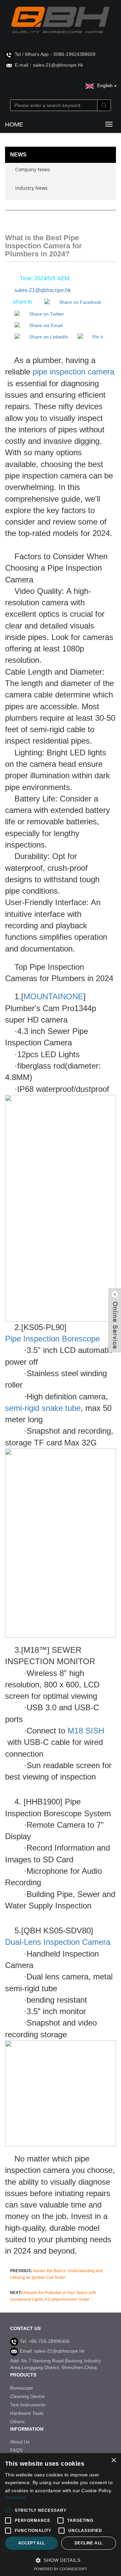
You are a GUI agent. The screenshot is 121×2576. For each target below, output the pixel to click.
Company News (33, 169)
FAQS (16, 2450)
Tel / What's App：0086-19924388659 (55, 54)
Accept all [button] (32, 2543)
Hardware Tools (27, 2413)
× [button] (113, 2460)
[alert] (61, 2515)
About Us (20, 2442)
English (106, 85)
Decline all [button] (89, 2543)
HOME (14, 124)
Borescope (22, 2388)
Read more (16, 2498)
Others (17, 2422)
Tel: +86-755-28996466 (45, 2341)
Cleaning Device (27, 2396)
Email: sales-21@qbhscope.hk (52, 2351)
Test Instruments (28, 2405)
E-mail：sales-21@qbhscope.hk (49, 65)
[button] (61, 2560)
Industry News (31, 188)
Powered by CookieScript (61, 2569)
